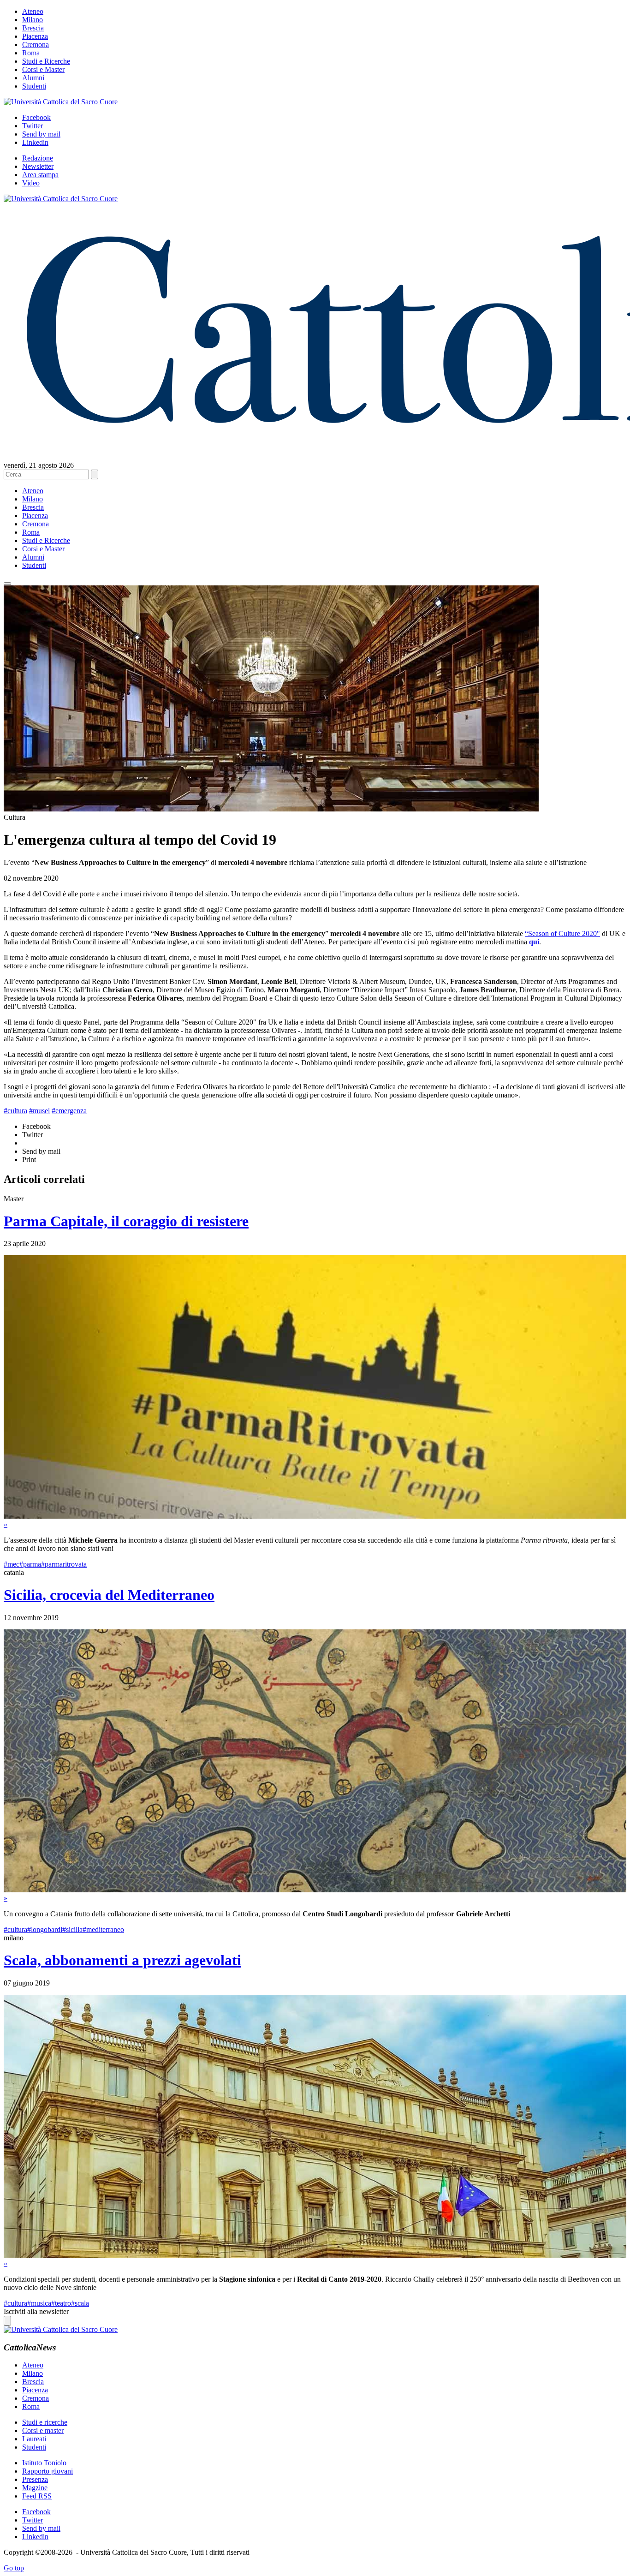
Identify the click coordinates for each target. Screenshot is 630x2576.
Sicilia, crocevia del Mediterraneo (109, 1595)
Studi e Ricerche (46, 61)
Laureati (34, 2439)
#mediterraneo (103, 1929)
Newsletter (38, 166)
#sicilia (72, 1929)
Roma (31, 53)
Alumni (33, 78)
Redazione (38, 158)
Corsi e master (43, 2430)
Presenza (35, 2479)
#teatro (61, 2303)
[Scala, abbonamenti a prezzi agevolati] (315, 2255)
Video (31, 183)
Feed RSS (37, 2496)
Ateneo (33, 11)
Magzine (35, 2488)
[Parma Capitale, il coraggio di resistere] (315, 1516)
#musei (39, 1111)
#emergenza (69, 1111)
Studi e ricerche (45, 2422)
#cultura (15, 1111)
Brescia (33, 28)
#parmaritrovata (64, 1564)
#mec (12, 1564)
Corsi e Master (43, 69)
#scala (80, 2303)
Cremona (36, 45)
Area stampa (40, 175)
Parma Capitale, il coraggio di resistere (126, 1221)
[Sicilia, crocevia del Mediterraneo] (315, 1890)
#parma (30, 1564)
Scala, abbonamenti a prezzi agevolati (122, 1960)
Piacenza (35, 36)
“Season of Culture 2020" (562, 933)
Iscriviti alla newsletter (36, 2311)
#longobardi (45, 1929)
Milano (33, 20)
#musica (39, 2303)
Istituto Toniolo (44, 2463)
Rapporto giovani (48, 2471)
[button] (7, 584)
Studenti (34, 86)
